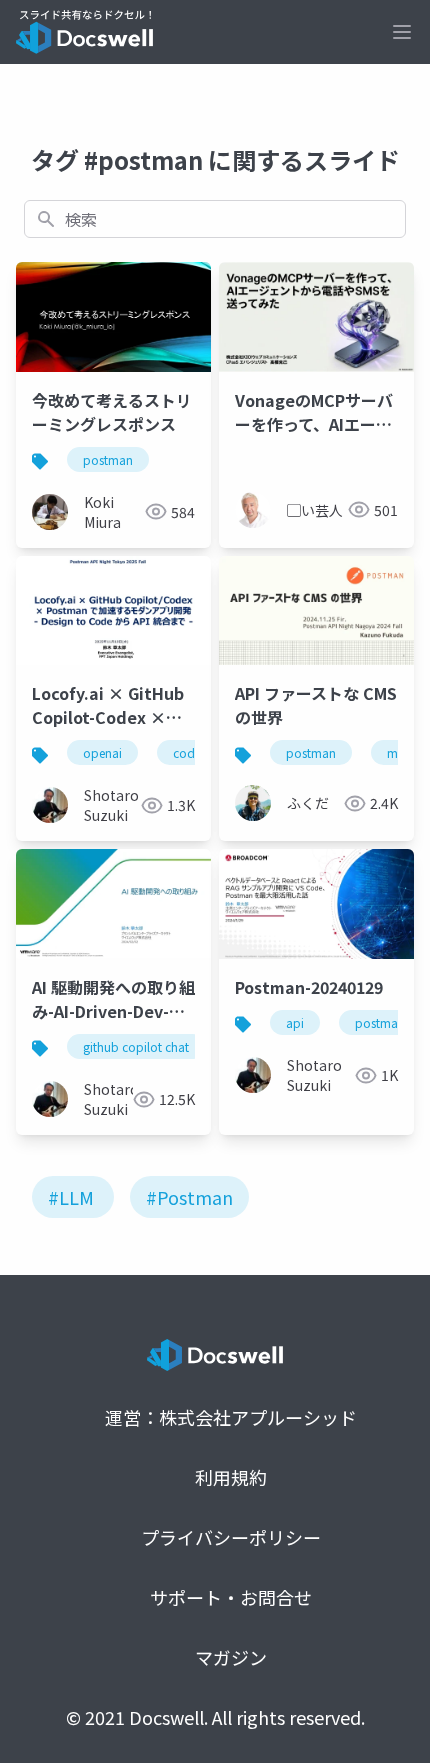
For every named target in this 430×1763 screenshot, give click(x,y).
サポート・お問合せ (231, 1597)
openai (102, 752)
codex (190, 752)
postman (108, 459)
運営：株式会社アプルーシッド (231, 1417)
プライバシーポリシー (231, 1537)
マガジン (231, 1657)
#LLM (71, 1197)
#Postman (189, 1197)
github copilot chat (136, 1046)
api (295, 1022)
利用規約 (231, 1477)
